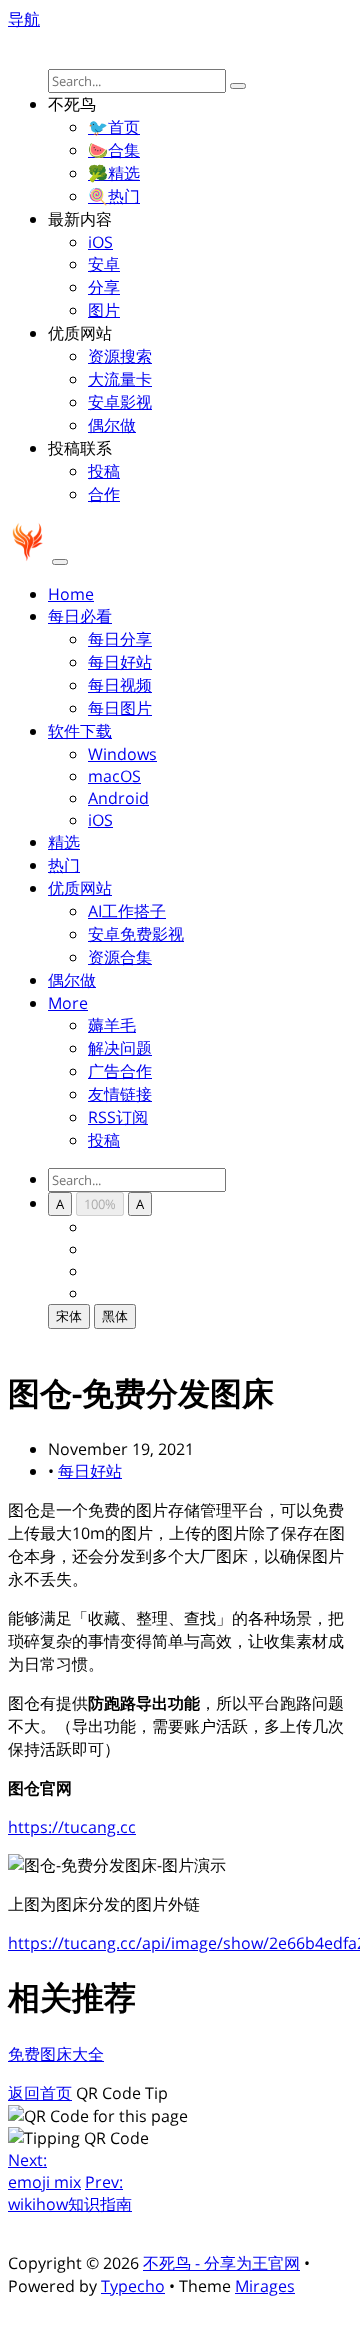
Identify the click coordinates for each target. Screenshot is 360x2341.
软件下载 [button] (80, 731)
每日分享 (120, 639)
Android (118, 798)
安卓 (104, 264)
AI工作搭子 (127, 911)
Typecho (133, 2286)
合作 (104, 494)
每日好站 (120, 662)
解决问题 (120, 1048)
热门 (64, 865)
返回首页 (40, 2093)
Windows (122, 754)
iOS (100, 242)
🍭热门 (114, 196)
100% (100, 1204)
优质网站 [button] (80, 888)
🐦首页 (114, 127)
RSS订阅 (118, 1117)
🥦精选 (114, 173)
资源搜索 (120, 356)
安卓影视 (120, 402)
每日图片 (120, 708)
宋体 (69, 1316)
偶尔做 (112, 425)
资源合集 (120, 957)
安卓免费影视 (136, 934)
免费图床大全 (56, 2054)
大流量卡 (120, 379)
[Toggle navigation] (60, 562)
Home (71, 594)
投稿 (104, 471)
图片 (104, 310)
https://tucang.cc (72, 1827)
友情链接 (120, 1094)
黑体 (115, 1316)
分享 (104, 287)
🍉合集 (114, 150)
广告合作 (120, 1071)
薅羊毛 (112, 1025)
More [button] (68, 1003)
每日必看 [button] (80, 616)
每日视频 (120, 685)
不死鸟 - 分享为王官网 (221, 2263)
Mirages (265, 2286)
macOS (114, 776)
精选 (64, 842)
